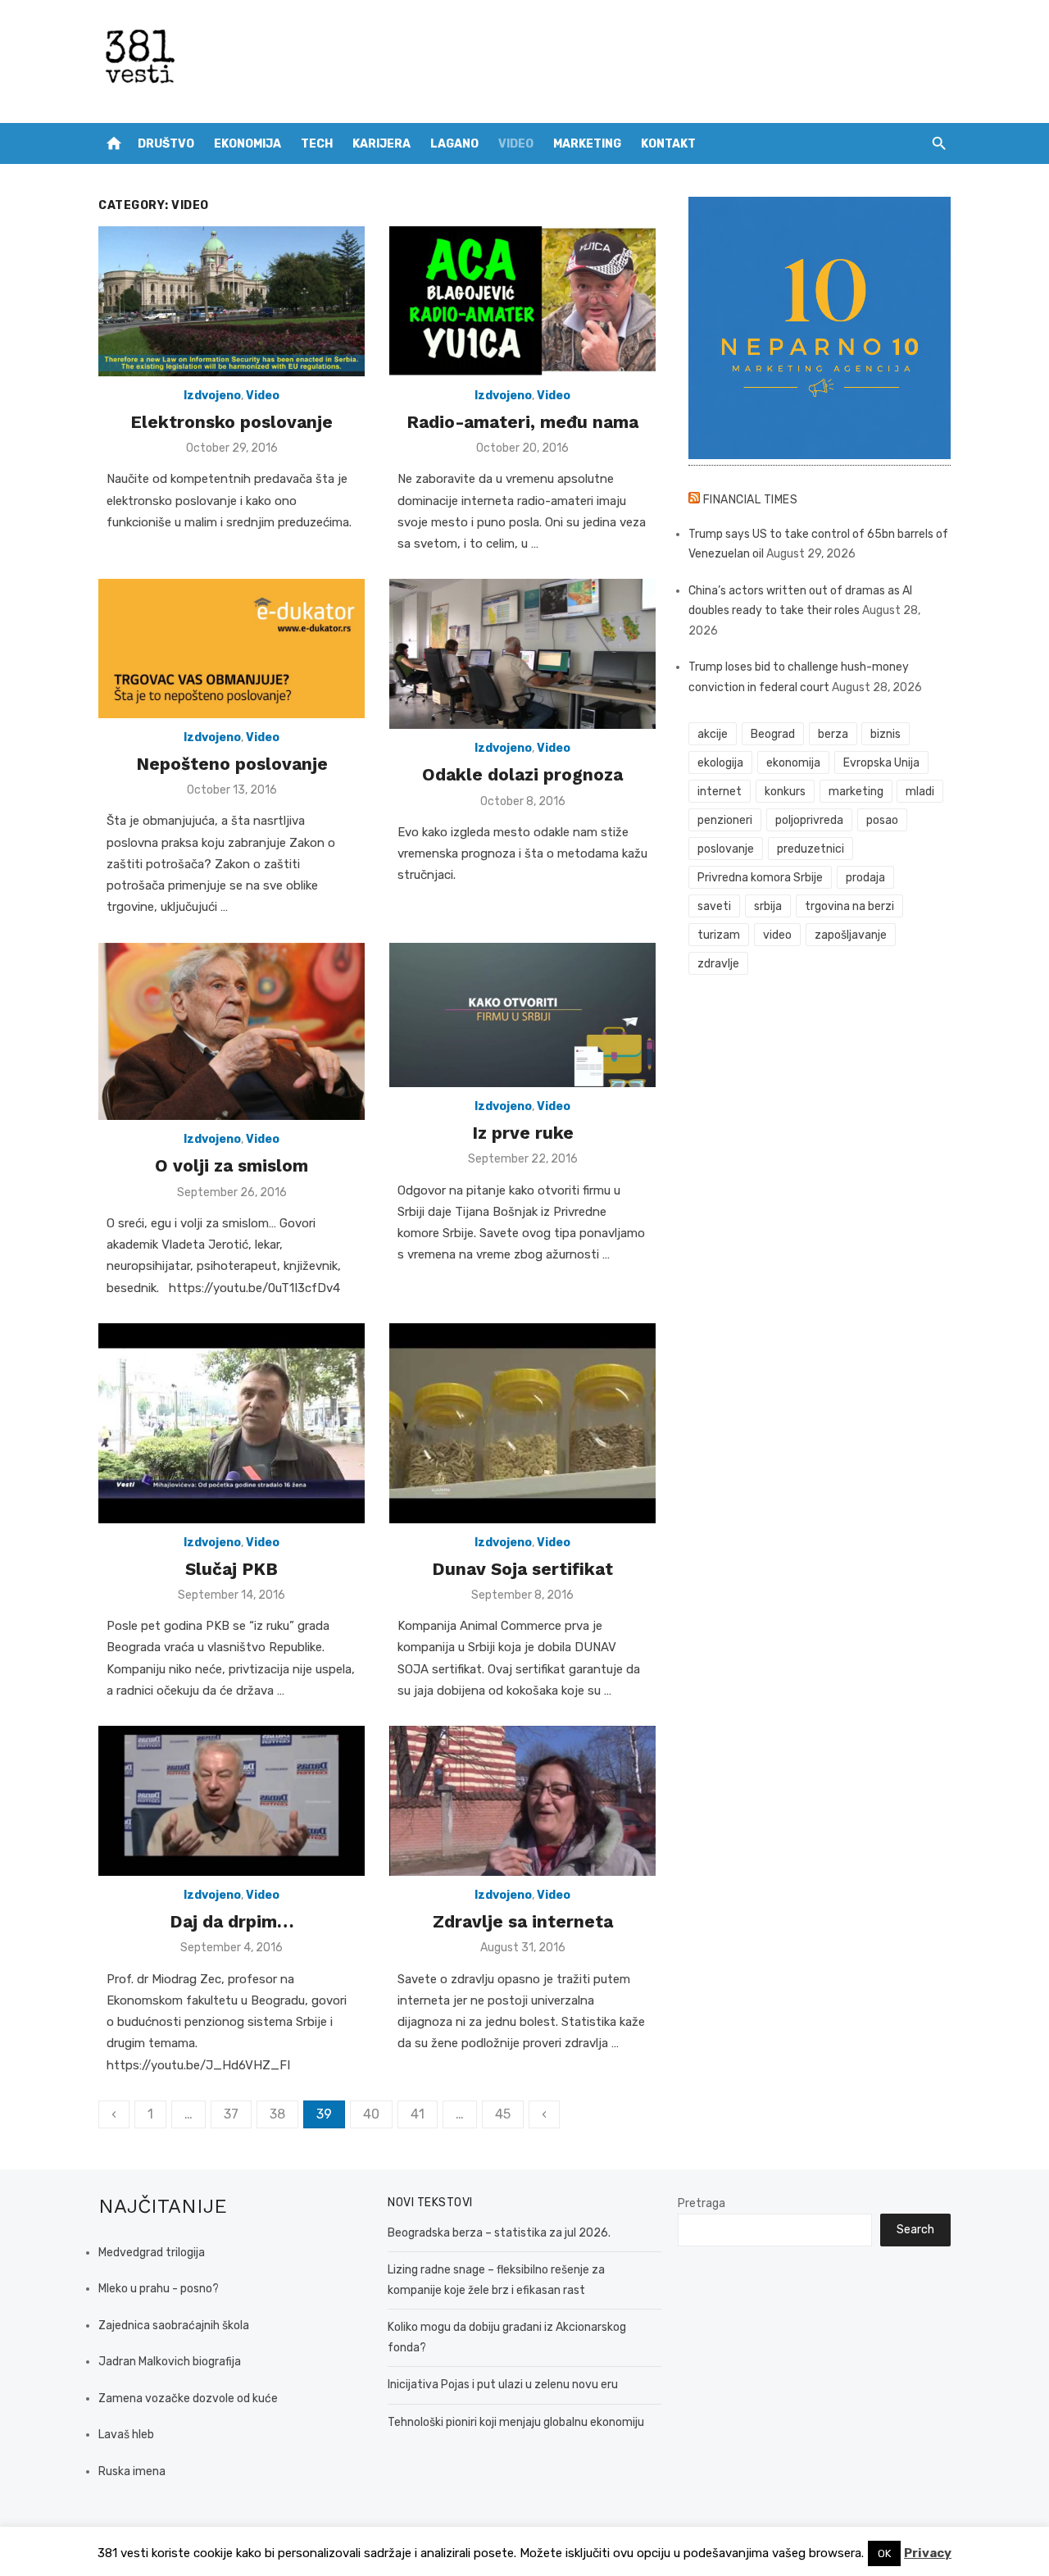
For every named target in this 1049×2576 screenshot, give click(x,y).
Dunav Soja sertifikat (522, 1569)
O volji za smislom (232, 1165)
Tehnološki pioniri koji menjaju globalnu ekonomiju (516, 2422)
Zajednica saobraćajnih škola (174, 2326)
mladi (920, 792)
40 (371, 2114)
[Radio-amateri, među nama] (522, 301)
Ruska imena (132, 2471)
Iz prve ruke (523, 1133)
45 (503, 2114)
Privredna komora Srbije (760, 878)
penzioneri (725, 820)
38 (277, 2114)
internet (720, 792)
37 (231, 2114)
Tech (317, 144)
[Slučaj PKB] (232, 1423)
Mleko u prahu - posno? (159, 2289)
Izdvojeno (212, 396)
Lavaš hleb (126, 2435)
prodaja (865, 878)
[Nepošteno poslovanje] (232, 648)
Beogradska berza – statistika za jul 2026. (499, 2233)
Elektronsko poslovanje (232, 422)
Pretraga (702, 2203)
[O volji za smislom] (232, 1032)
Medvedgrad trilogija (152, 2253)
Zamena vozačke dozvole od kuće (188, 2399)
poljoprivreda (809, 820)
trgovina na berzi (849, 906)
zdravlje (718, 964)
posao (882, 820)
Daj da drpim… (232, 1921)
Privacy (928, 2553)
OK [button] (884, 2553)
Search (915, 2230)
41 (418, 2114)
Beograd (773, 734)
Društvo (166, 144)
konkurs (785, 792)
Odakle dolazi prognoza (522, 774)
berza (833, 734)
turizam (719, 935)
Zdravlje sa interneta (523, 1921)
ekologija (720, 763)
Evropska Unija (881, 763)
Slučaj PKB (232, 1569)
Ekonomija (247, 144)
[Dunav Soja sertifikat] (522, 1423)
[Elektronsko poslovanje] (232, 301)
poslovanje (726, 849)
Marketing (587, 144)
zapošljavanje (851, 935)
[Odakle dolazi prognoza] (522, 654)
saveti (714, 906)
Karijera (381, 144)
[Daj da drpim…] (232, 1801)
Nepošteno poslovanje (232, 764)
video (777, 935)
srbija (768, 906)
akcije (713, 734)
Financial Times (751, 500)
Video (516, 144)
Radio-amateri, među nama (522, 422)
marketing (856, 792)
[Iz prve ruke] (522, 1015)
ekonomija (793, 763)
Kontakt (668, 144)
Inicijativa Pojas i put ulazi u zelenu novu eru (503, 2385)
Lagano (454, 144)
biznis (886, 734)
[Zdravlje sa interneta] (522, 1801)
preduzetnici (811, 849)
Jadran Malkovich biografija (170, 2362)
